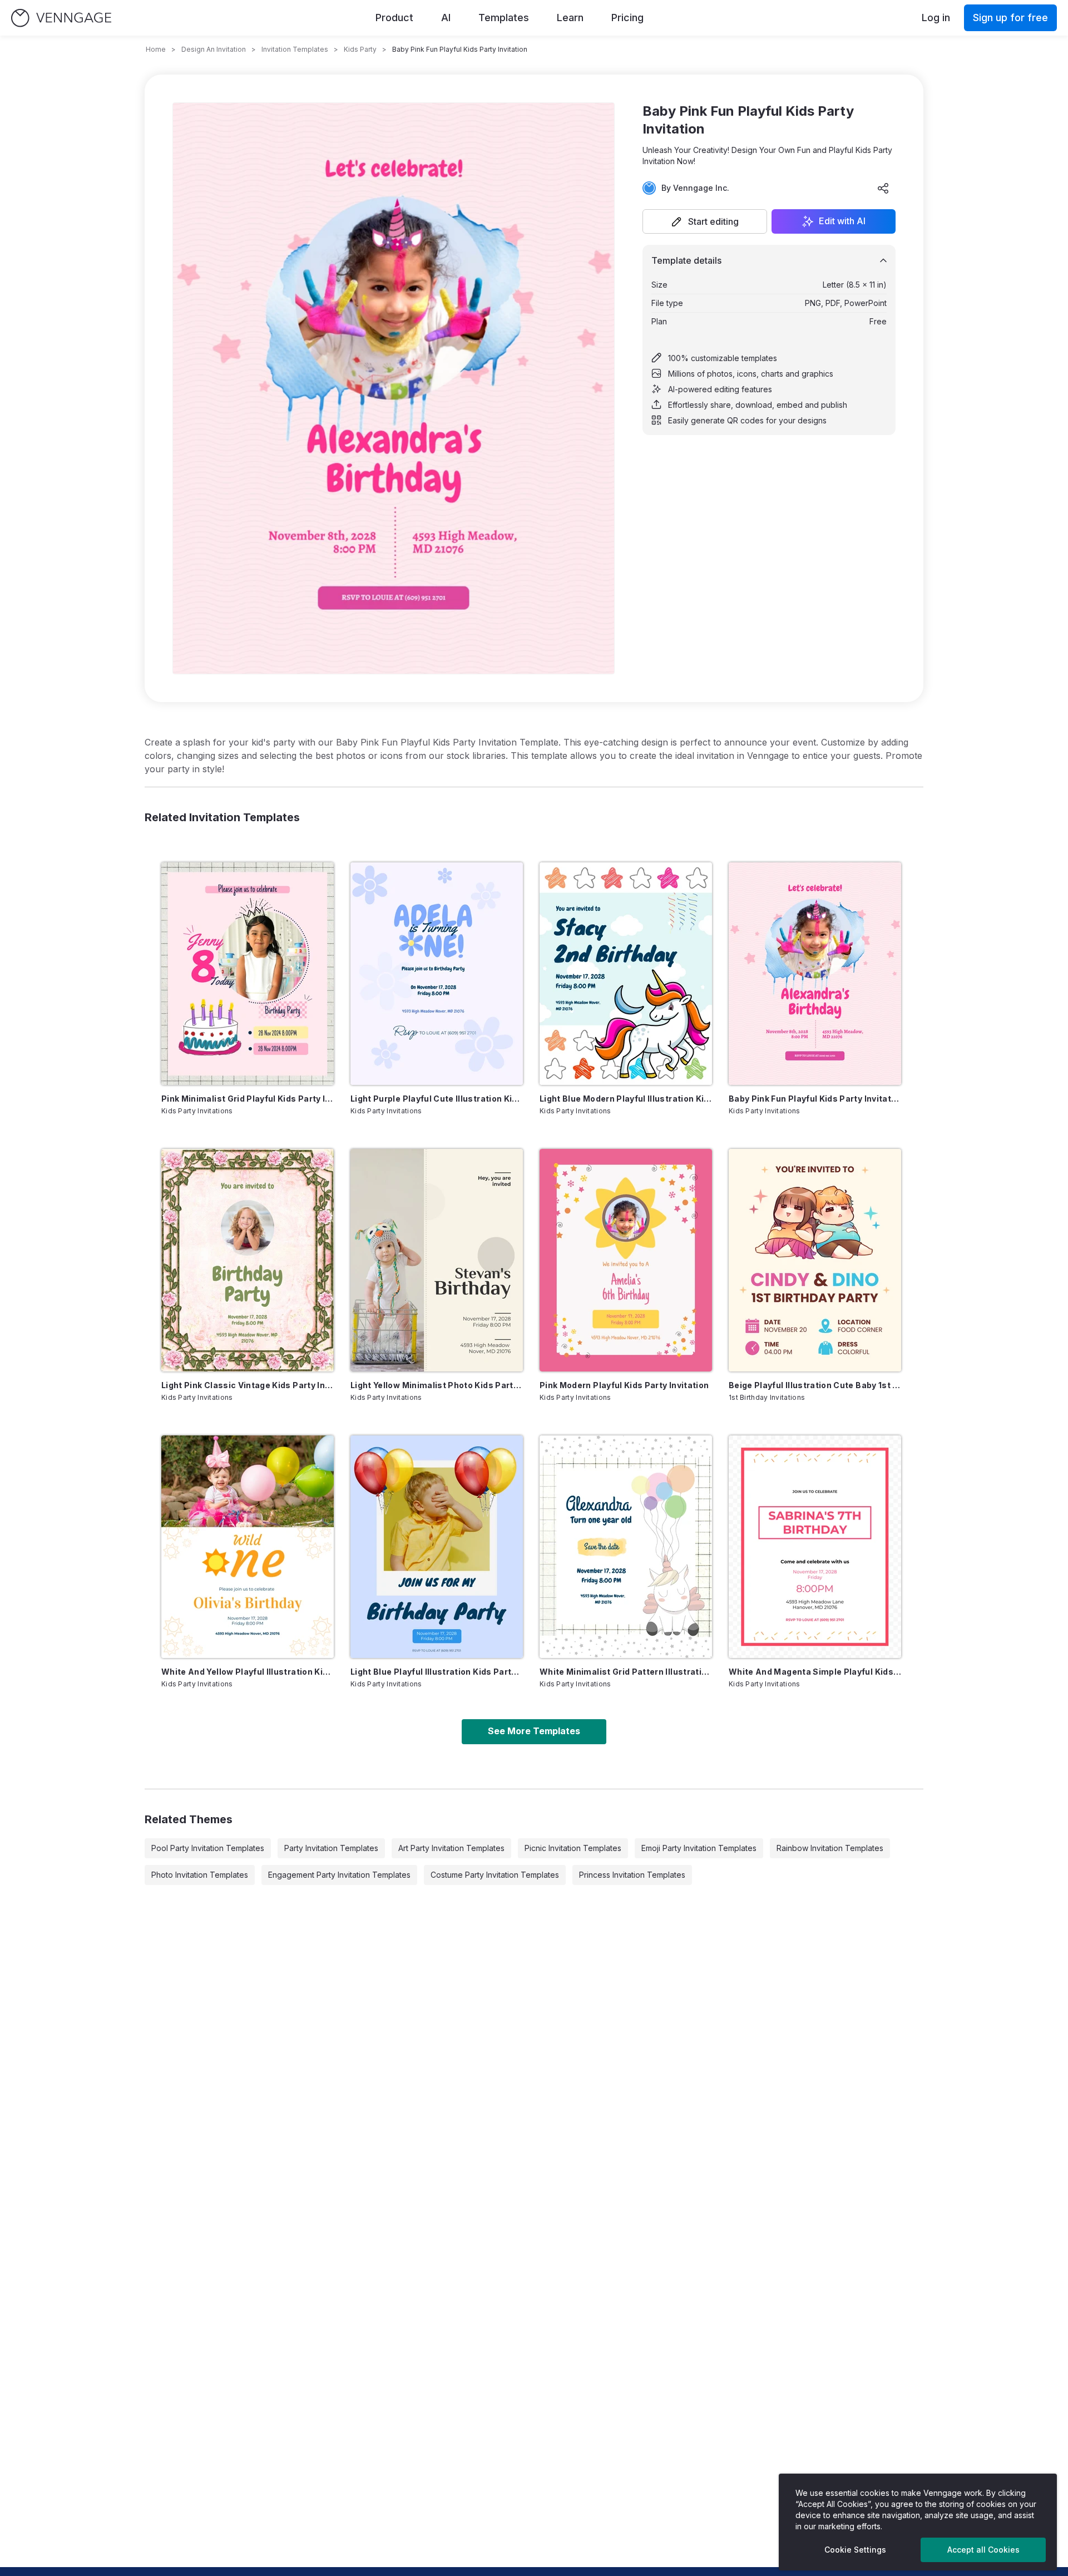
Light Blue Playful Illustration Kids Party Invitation (437, 1672)
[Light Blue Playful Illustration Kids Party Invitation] (437, 1547)
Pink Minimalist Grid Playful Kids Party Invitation (248, 1099)
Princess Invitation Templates (632, 1875)
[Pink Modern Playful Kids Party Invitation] (626, 1260)
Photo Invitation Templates (200, 1875)
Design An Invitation (214, 49)
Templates (504, 18)
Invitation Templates (295, 49)
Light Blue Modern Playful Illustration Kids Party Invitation (626, 1099)
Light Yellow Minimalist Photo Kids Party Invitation (437, 1385)
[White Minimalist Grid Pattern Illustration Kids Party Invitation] (626, 1547)
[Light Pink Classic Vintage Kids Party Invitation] (248, 1260)
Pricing (627, 18)
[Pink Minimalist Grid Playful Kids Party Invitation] (248, 974)
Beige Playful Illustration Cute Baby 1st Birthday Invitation (815, 1385)
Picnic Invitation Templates (573, 1848)
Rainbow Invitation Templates (830, 1848)
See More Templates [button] (534, 1731)
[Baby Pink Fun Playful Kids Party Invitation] (815, 974)
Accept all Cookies (983, 2550)
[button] (705, 221)
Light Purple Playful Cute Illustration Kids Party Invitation (437, 1099)
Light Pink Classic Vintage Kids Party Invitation (248, 1385)
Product (394, 18)
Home (156, 49)
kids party (360, 49)
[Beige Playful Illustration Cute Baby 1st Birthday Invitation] (815, 1260)
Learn (570, 18)
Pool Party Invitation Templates (208, 1848)
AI (446, 18)
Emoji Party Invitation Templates (699, 1848)
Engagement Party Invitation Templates (339, 1875)
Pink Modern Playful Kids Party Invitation (624, 1385)
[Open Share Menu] (883, 188)
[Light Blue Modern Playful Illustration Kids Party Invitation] (626, 974)
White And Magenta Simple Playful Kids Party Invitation (815, 1672)
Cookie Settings (855, 2550)
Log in (936, 18)
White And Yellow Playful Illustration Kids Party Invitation (248, 1672)
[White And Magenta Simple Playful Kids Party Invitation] (815, 1547)
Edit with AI (842, 221)
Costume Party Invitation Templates (495, 1875)
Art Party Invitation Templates (451, 1848)
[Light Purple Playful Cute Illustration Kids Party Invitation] (437, 974)
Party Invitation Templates (331, 1848)
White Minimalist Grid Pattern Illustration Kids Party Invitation (626, 1672)
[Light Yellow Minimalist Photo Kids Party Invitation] (437, 1260)
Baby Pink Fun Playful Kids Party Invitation (815, 1099)
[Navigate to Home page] (61, 18)
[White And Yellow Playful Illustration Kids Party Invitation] (248, 1547)
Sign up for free (1010, 18)
